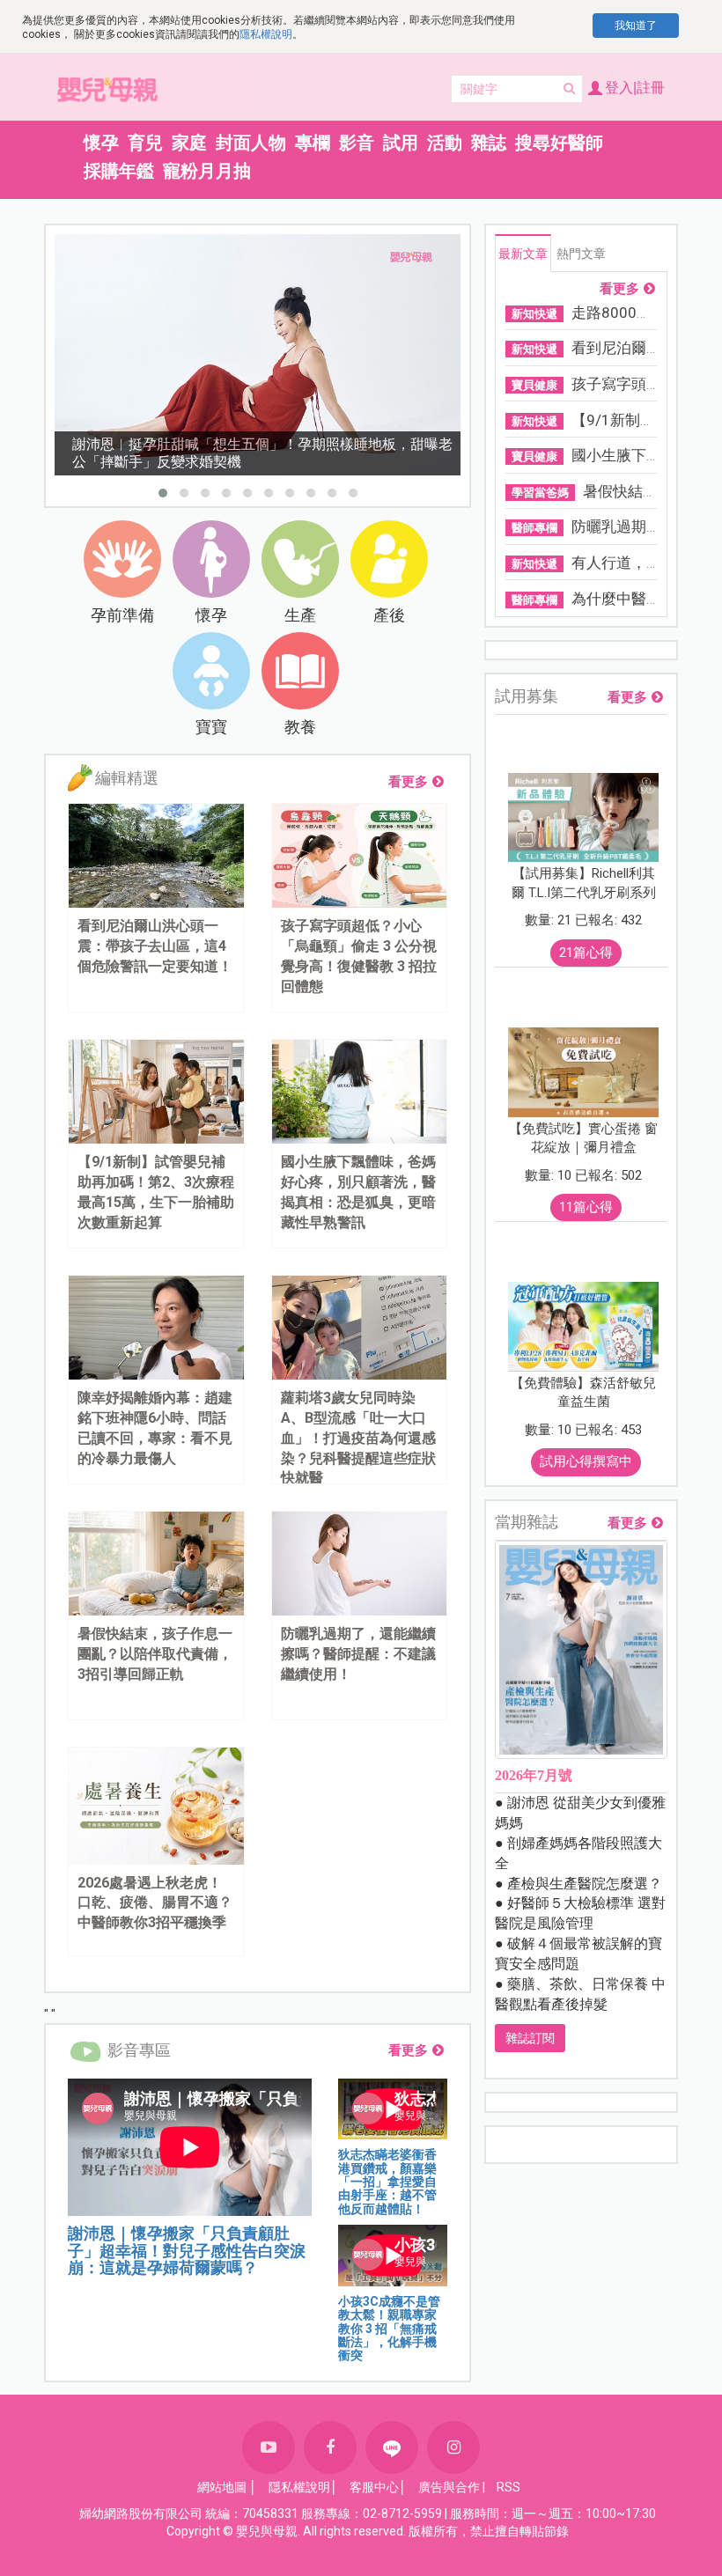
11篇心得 (586, 1207)
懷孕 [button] (101, 143)
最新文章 (523, 254)
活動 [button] (445, 143)
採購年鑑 (119, 171)
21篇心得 (586, 953)
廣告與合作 (449, 2487)
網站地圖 (222, 2487)
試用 (401, 143)
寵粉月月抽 (207, 171)
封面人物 (251, 143)
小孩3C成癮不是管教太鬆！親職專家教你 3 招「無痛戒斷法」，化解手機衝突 (389, 2329)
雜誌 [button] (489, 143)
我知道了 (636, 26)
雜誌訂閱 (530, 2038)
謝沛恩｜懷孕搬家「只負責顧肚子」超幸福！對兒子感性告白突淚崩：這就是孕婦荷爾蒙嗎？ (187, 2251)
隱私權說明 (266, 34)
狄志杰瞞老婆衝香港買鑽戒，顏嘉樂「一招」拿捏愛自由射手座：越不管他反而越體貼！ (387, 2182)
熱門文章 (581, 254)
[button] (163, 493)
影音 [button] (357, 143)
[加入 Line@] (392, 2447)
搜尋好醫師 (559, 143)
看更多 (408, 782)
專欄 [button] (313, 143)
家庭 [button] (189, 143)
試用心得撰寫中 (586, 1461)
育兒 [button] (145, 143)
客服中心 (374, 2487)
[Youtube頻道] (269, 2447)
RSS (508, 2487)
